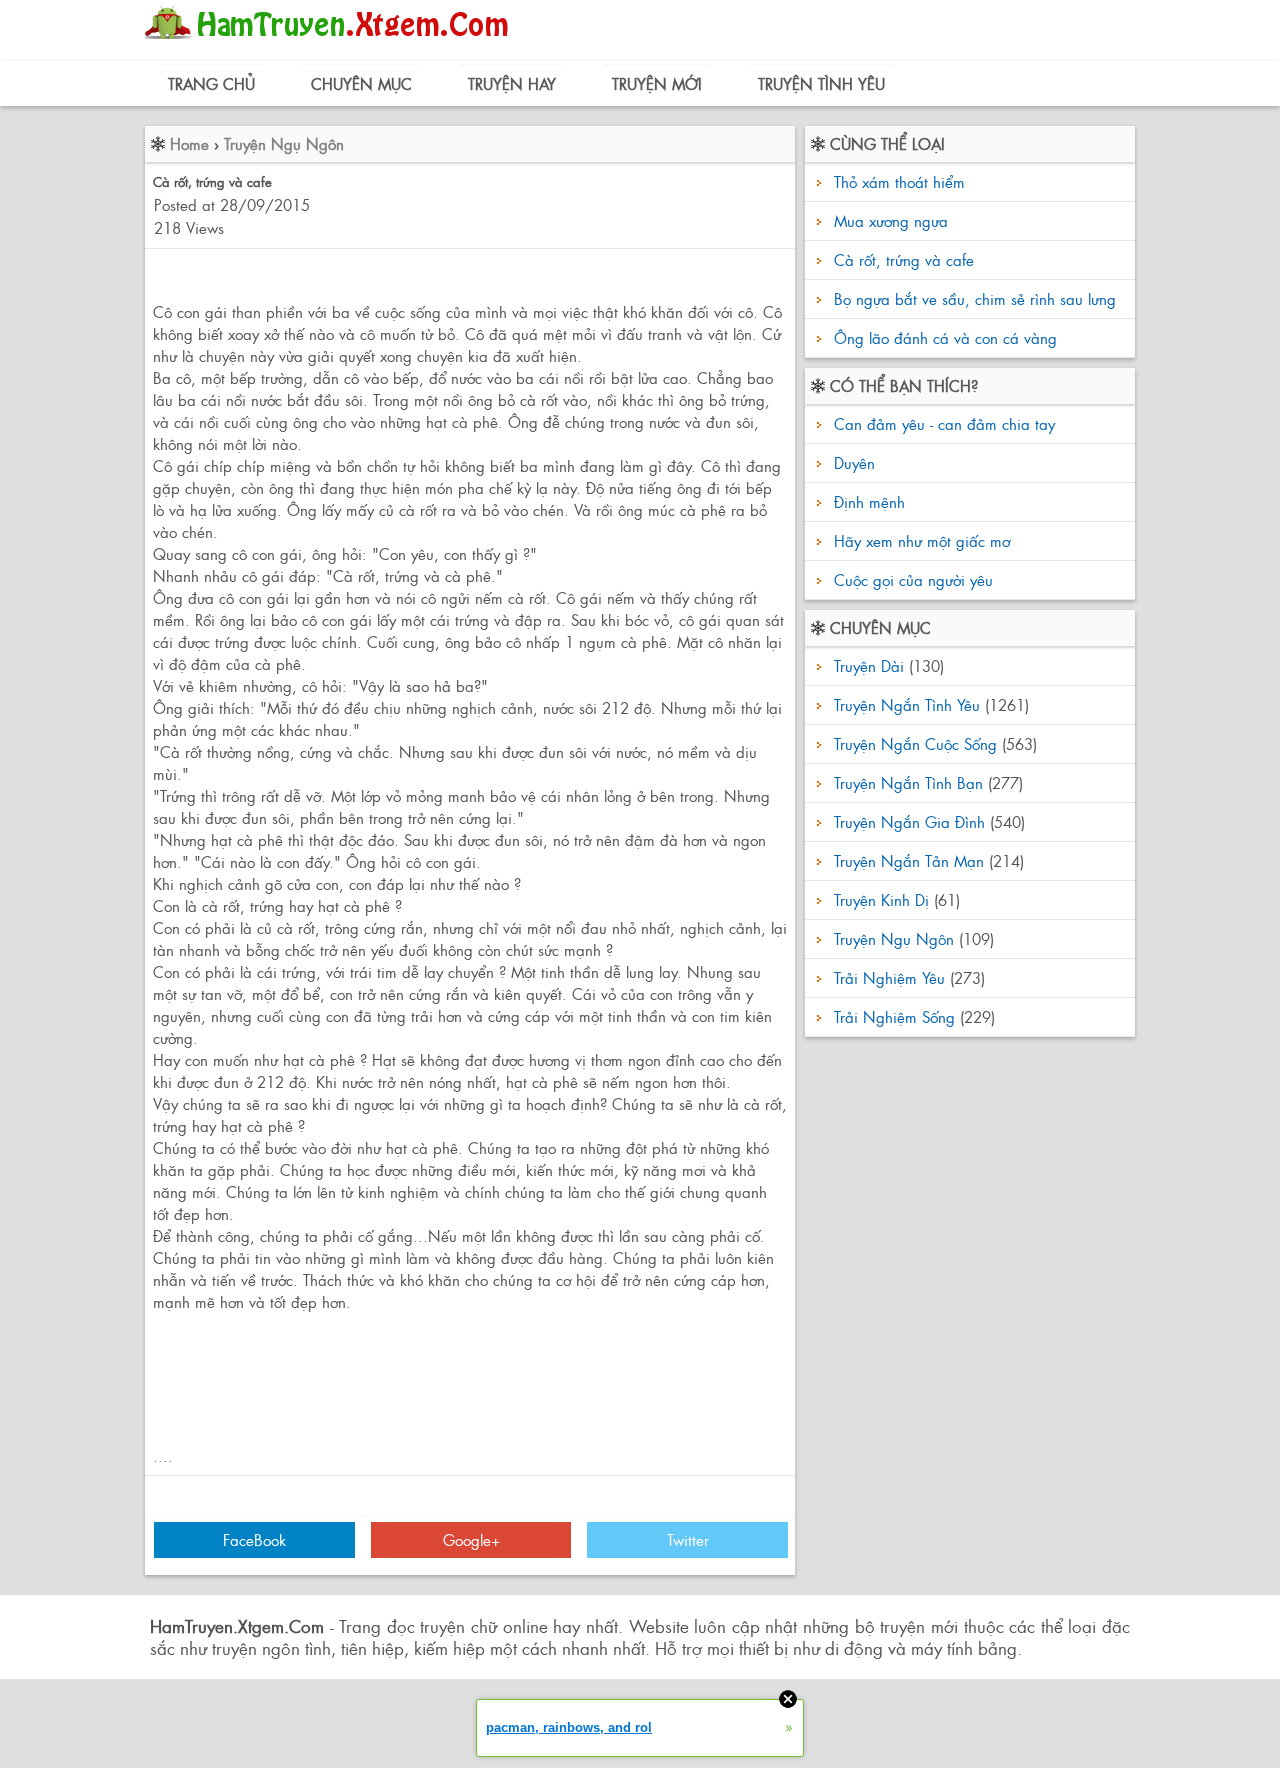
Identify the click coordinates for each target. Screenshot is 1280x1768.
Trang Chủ (211, 83)
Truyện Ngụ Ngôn (284, 143)
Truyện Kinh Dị (881, 899)
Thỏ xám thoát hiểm (899, 181)
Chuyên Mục (361, 83)
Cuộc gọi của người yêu (911, 579)
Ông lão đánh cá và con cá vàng (945, 337)
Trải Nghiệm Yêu (889, 977)
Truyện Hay (512, 83)
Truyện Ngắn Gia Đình (909, 821)
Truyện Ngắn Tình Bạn (908, 782)
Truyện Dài (869, 665)
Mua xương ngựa (891, 220)
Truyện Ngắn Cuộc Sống (915, 743)
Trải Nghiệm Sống (894, 1016)
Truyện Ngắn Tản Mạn (909, 860)
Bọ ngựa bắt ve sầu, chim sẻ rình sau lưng (975, 298)
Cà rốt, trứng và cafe (904, 259)
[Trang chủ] (331, 44)
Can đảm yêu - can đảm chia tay (942, 423)
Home (189, 143)
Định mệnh (867, 501)
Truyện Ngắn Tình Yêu (907, 704)
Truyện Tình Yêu (821, 83)
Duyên (852, 462)
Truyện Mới (657, 83)
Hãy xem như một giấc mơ (919, 540)
